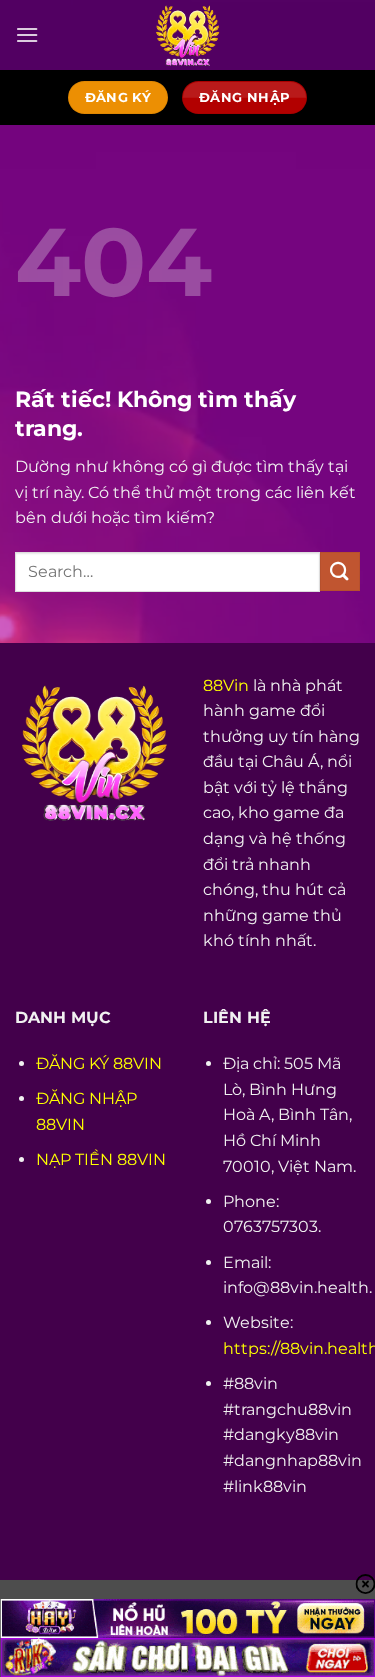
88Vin (226, 685)
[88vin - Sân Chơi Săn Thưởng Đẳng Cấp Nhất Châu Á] (187, 35)
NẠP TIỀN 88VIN (101, 1159)
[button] (27, 34)
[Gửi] (340, 571)
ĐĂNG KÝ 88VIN (99, 1063)
